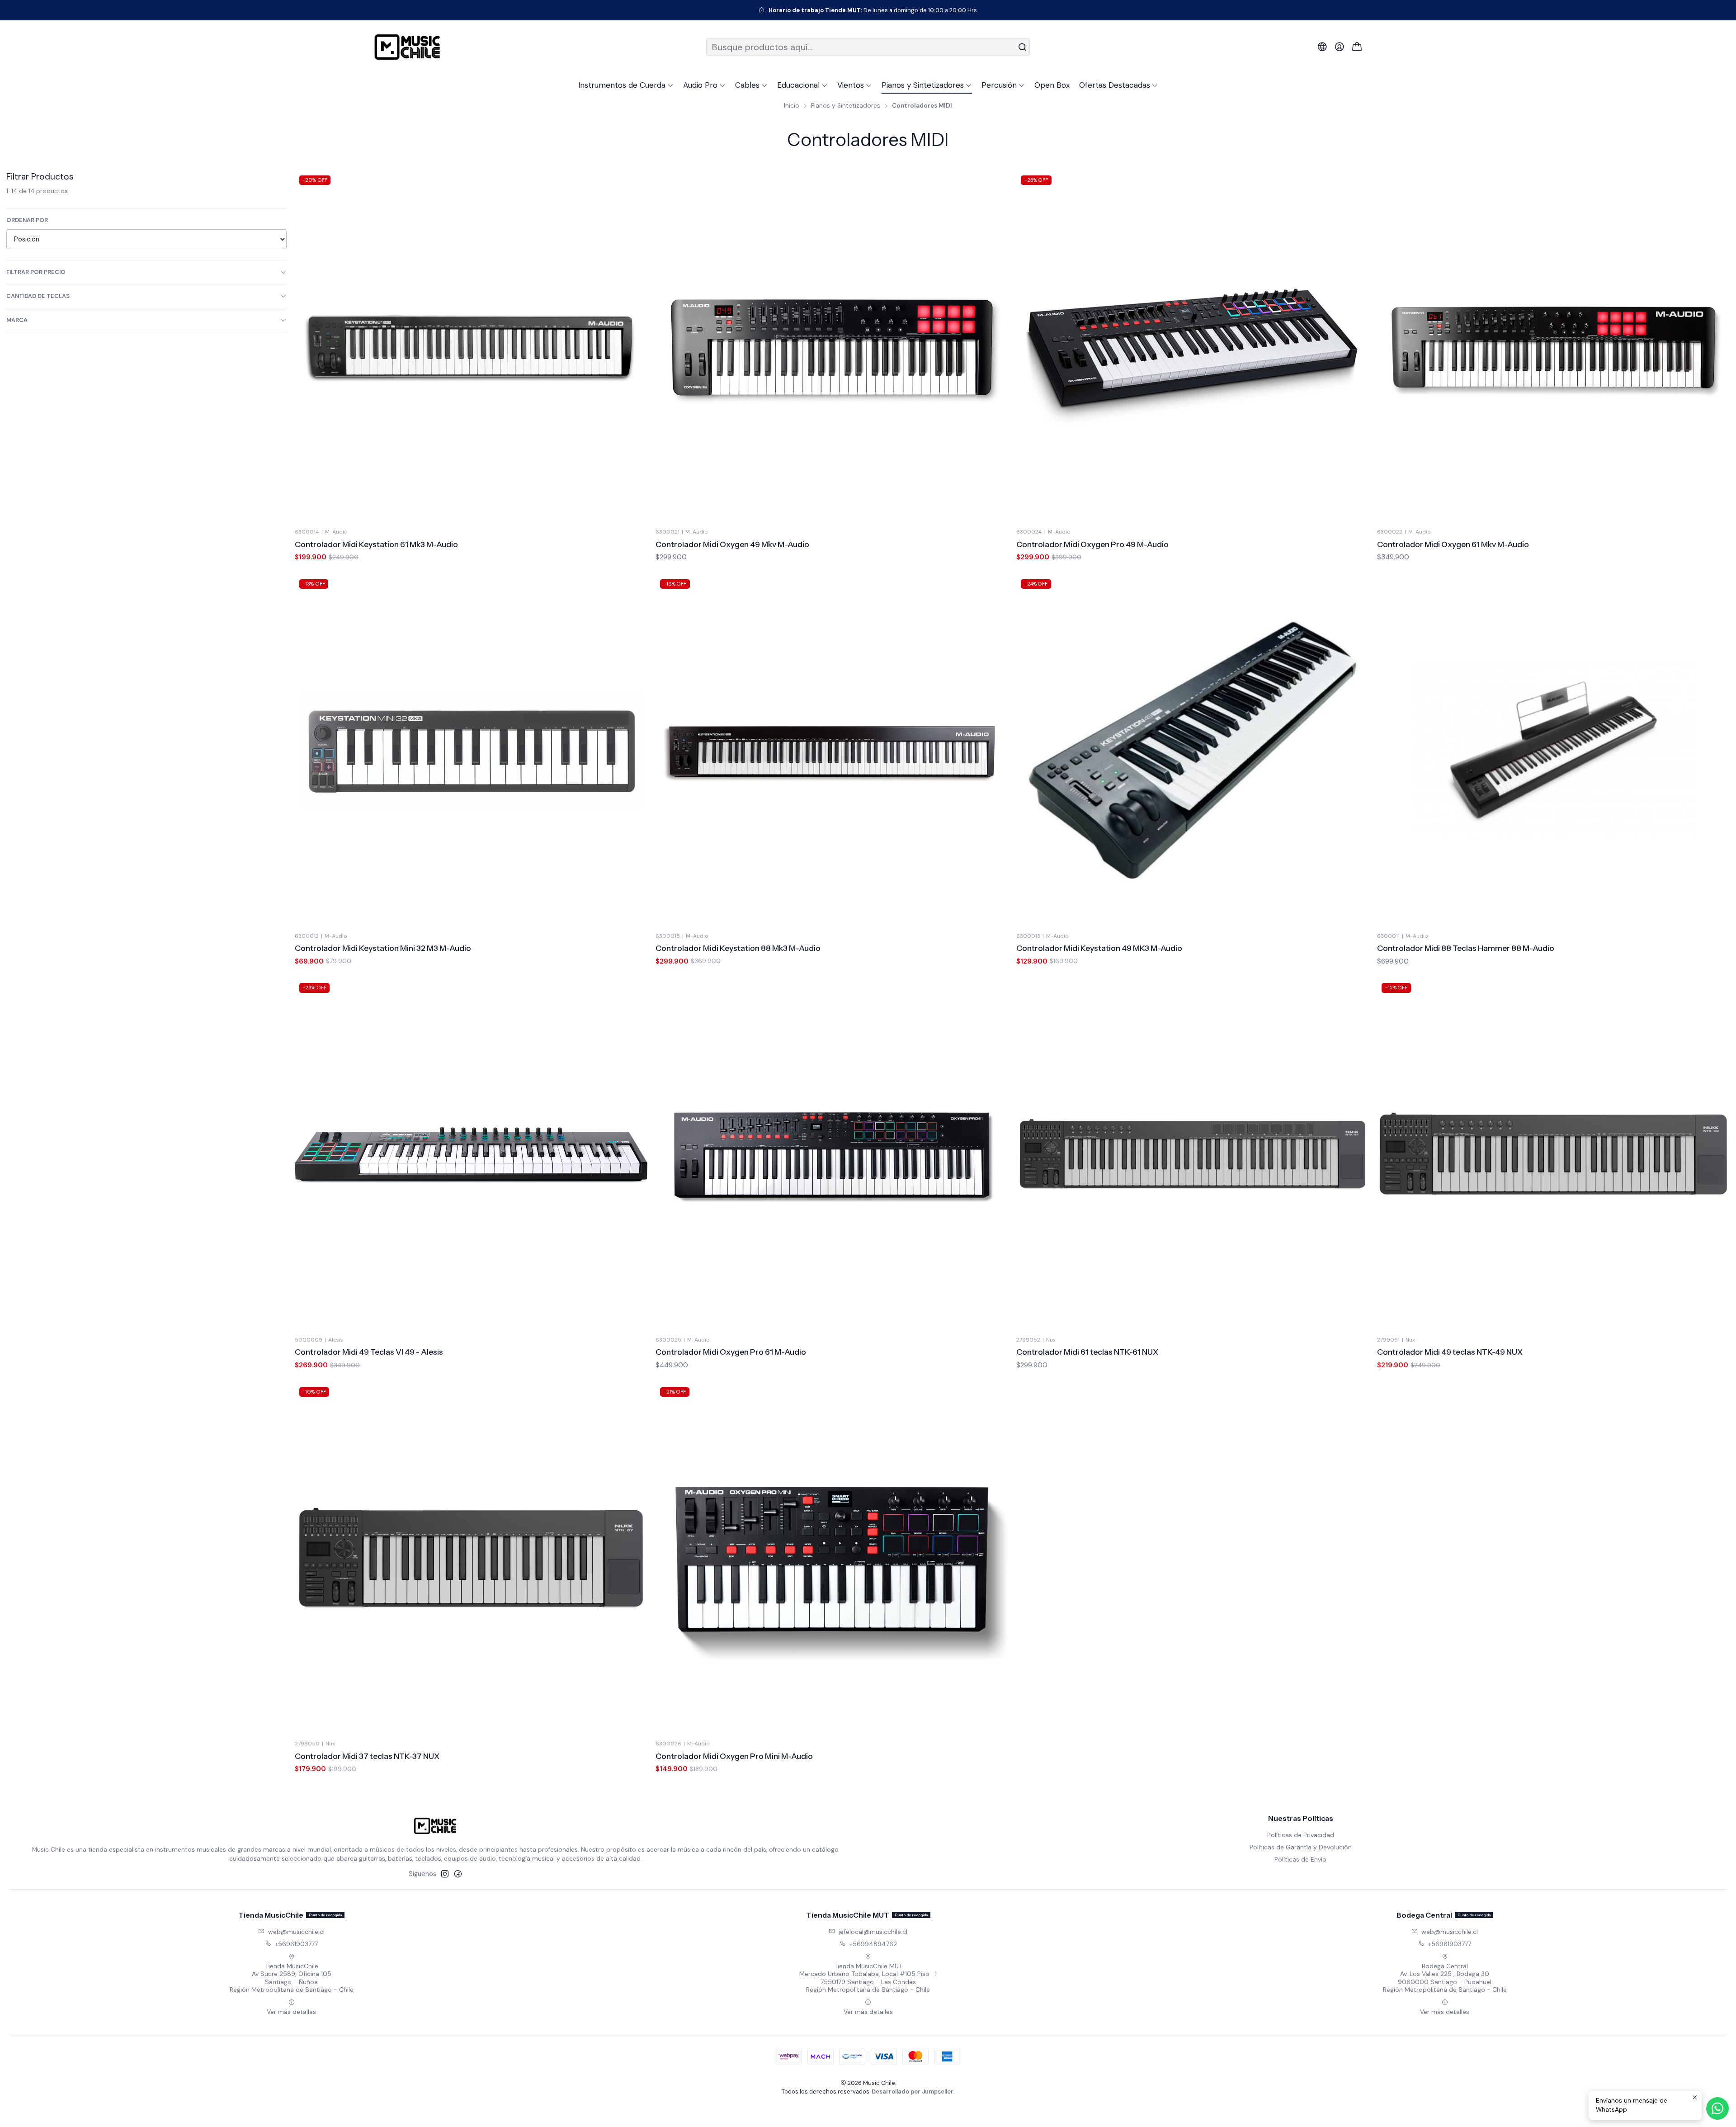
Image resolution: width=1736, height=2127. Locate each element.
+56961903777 (296, 1944)
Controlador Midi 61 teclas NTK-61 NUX (1087, 1352)
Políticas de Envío (1300, 1859)
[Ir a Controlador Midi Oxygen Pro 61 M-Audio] (832, 1155)
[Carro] (1357, 47)
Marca (17, 320)
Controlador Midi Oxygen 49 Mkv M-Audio (732, 544)
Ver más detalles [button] (291, 2012)
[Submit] (1022, 47)
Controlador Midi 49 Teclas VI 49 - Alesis (369, 1352)
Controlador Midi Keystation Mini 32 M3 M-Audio (383, 948)
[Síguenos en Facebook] (458, 1874)
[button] (626, 85)
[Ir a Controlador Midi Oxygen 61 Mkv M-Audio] (1553, 347)
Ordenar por (27, 220)
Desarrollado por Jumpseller (913, 2092)
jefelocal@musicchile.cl (873, 1932)
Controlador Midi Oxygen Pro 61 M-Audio (731, 1352)
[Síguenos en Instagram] (445, 1874)
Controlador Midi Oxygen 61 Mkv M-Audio (1453, 544)
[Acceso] (1340, 47)
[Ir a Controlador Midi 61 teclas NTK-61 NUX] (1193, 1155)
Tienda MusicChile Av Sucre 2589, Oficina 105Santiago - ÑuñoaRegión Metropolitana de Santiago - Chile (292, 1978)
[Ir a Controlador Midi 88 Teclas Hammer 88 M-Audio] (1553, 751)
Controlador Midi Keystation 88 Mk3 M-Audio (738, 948)
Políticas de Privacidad (1301, 1835)
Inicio (792, 106)
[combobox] (868, 47)
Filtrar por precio (36, 272)
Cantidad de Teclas (38, 296)
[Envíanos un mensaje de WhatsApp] (1717, 2108)
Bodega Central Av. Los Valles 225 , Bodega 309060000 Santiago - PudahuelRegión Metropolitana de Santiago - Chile (1445, 1978)
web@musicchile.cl (296, 1932)
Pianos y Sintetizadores (846, 106)
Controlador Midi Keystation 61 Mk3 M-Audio (376, 544)
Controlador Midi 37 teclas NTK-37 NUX (367, 1756)
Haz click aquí (917, 10)
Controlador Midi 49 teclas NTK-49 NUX (1450, 1352)
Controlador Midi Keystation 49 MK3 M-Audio (1099, 948)
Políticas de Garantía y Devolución (1301, 1847)
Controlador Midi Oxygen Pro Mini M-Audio (734, 1756)
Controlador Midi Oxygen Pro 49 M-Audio (1092, 544)
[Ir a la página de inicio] (407, 47)
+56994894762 (873, 1944)
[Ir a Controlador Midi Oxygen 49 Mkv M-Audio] (832, 347)
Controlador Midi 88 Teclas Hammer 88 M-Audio (1466, 948)
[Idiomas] (1322, 47)
